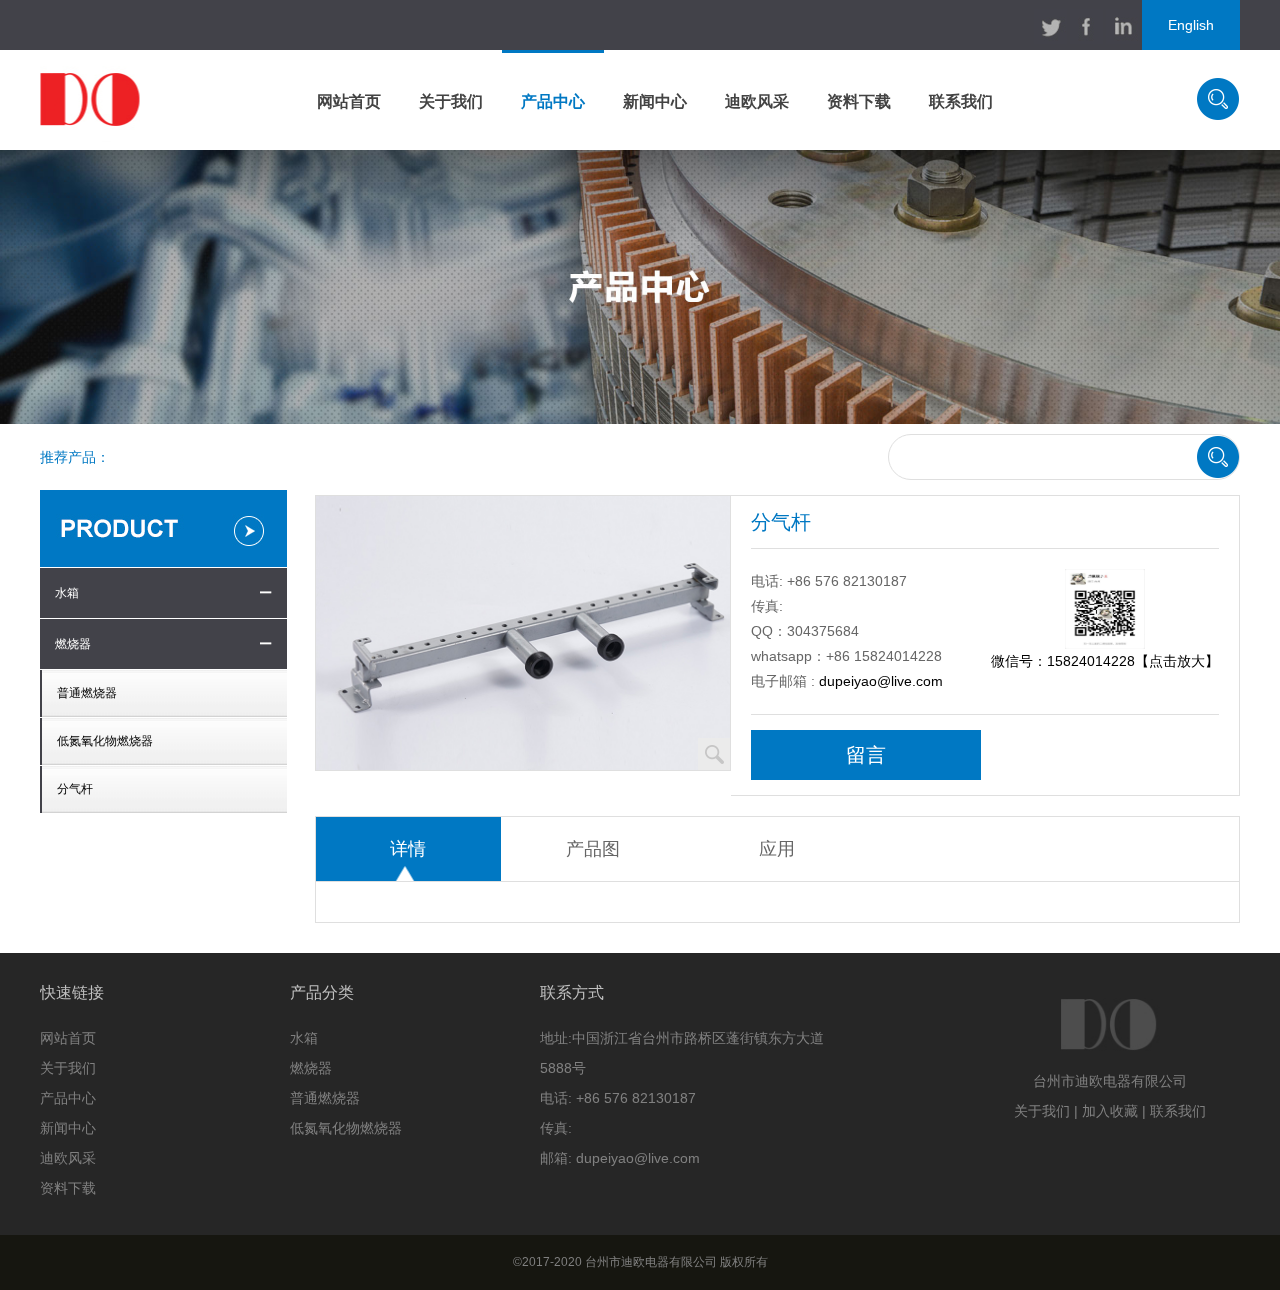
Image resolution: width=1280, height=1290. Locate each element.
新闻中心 (655, 101)
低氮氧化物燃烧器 (105, 741)
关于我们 (451, 101)
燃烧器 (73, 644)
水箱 (67, 593)
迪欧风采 (757, 101)
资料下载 (859, 101)
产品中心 (553, 101)
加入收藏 (1110, 1111)
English (1191, 25)
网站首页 (349, 101)
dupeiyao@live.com (881, 681)
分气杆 (75, 789)
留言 (866, 755)
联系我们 (961, 101)
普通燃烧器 (87, 693)
